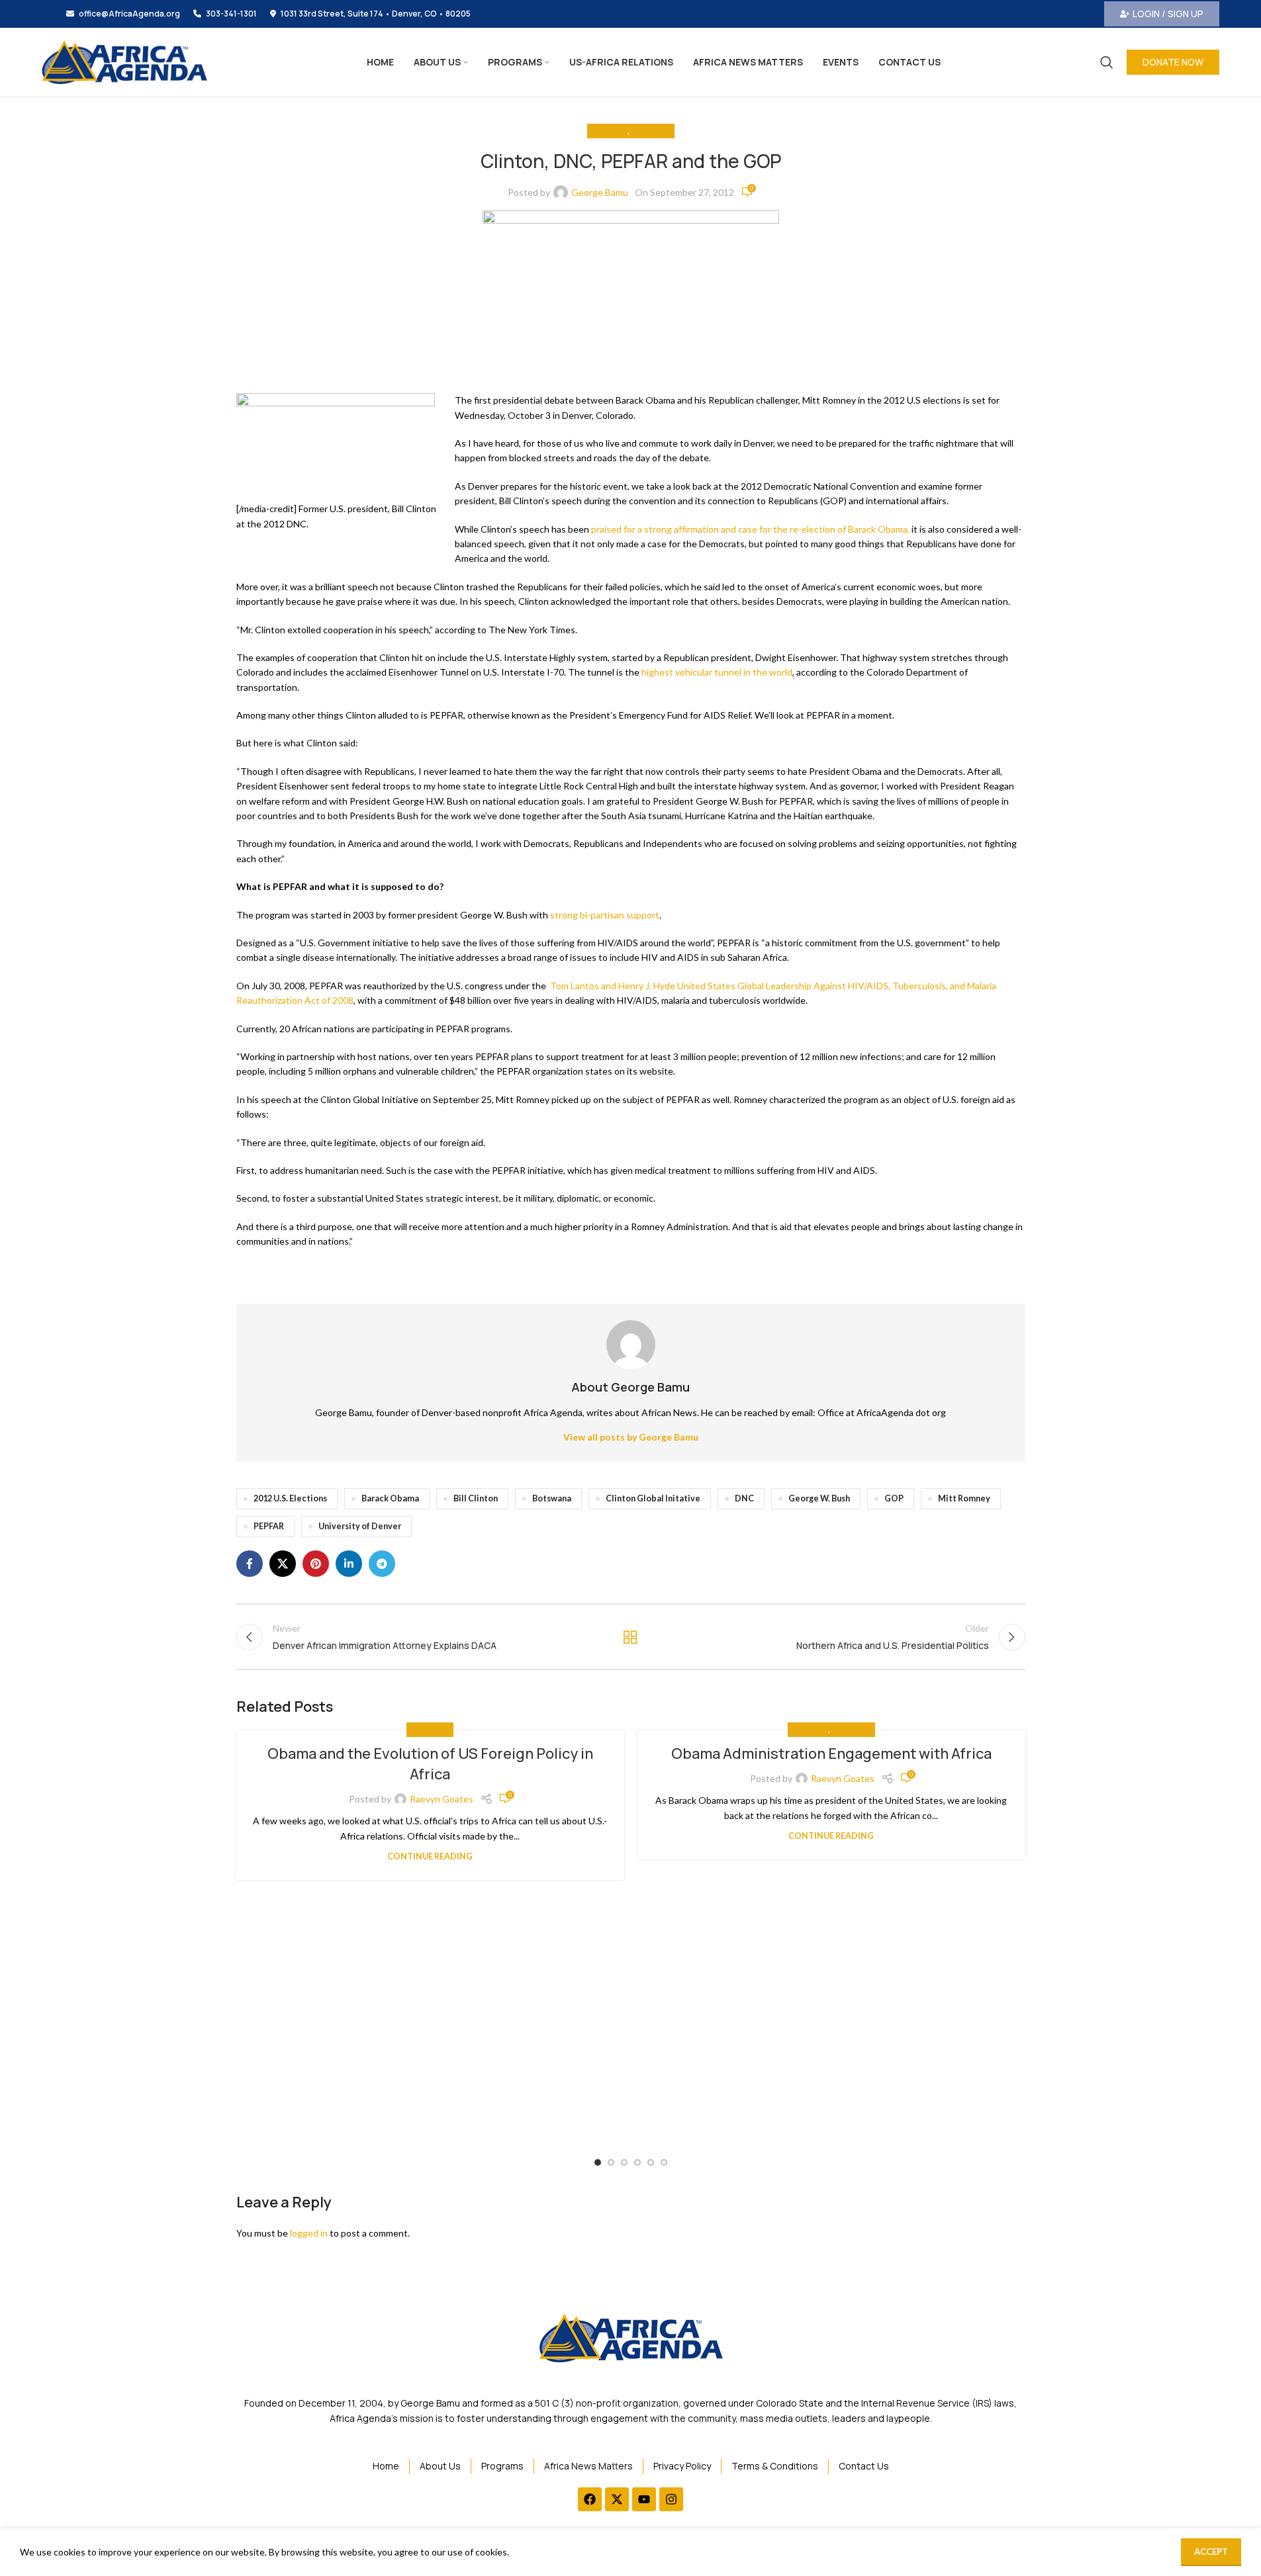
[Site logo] (124, 61)
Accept (1211, 2552)
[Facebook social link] (250, 1564)
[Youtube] (644, 2499)
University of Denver (360, 1526)
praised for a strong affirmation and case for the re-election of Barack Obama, (750, 529)
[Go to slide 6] (664, 2162)
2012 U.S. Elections (290, 1498)
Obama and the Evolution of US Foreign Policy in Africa (430, 1764)
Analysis (611, 131)
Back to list (630, 1637)
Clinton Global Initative (653, 1498)
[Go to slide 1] (598, 2162)
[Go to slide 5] (651, 2162)
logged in (309, 2233)
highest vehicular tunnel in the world (717, 672)
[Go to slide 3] (624, 2162)
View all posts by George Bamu (631, 1437)
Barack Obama (390, 1498)
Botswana (552, 1498)
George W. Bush (819, 1498)
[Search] (1107, 62)
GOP (894, 1498)
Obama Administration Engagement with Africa (831, 1754)
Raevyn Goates (442, 1799)
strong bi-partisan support (605, 915)
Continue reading (430, 1856)
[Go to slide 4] (637, 2162)
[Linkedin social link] (349, 1564)
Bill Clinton (476, 1498)
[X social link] (283, 1564)
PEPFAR (269, 1526)
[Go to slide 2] (611, 2162)
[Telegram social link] (382, 1564)
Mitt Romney (964, 1498)
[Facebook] (590, 2499)
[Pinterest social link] (316, 1564)
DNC (744, 1498)
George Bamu (600, 192)
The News (649, 131)
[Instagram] (671, 2499)
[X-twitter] (617, 2499)
